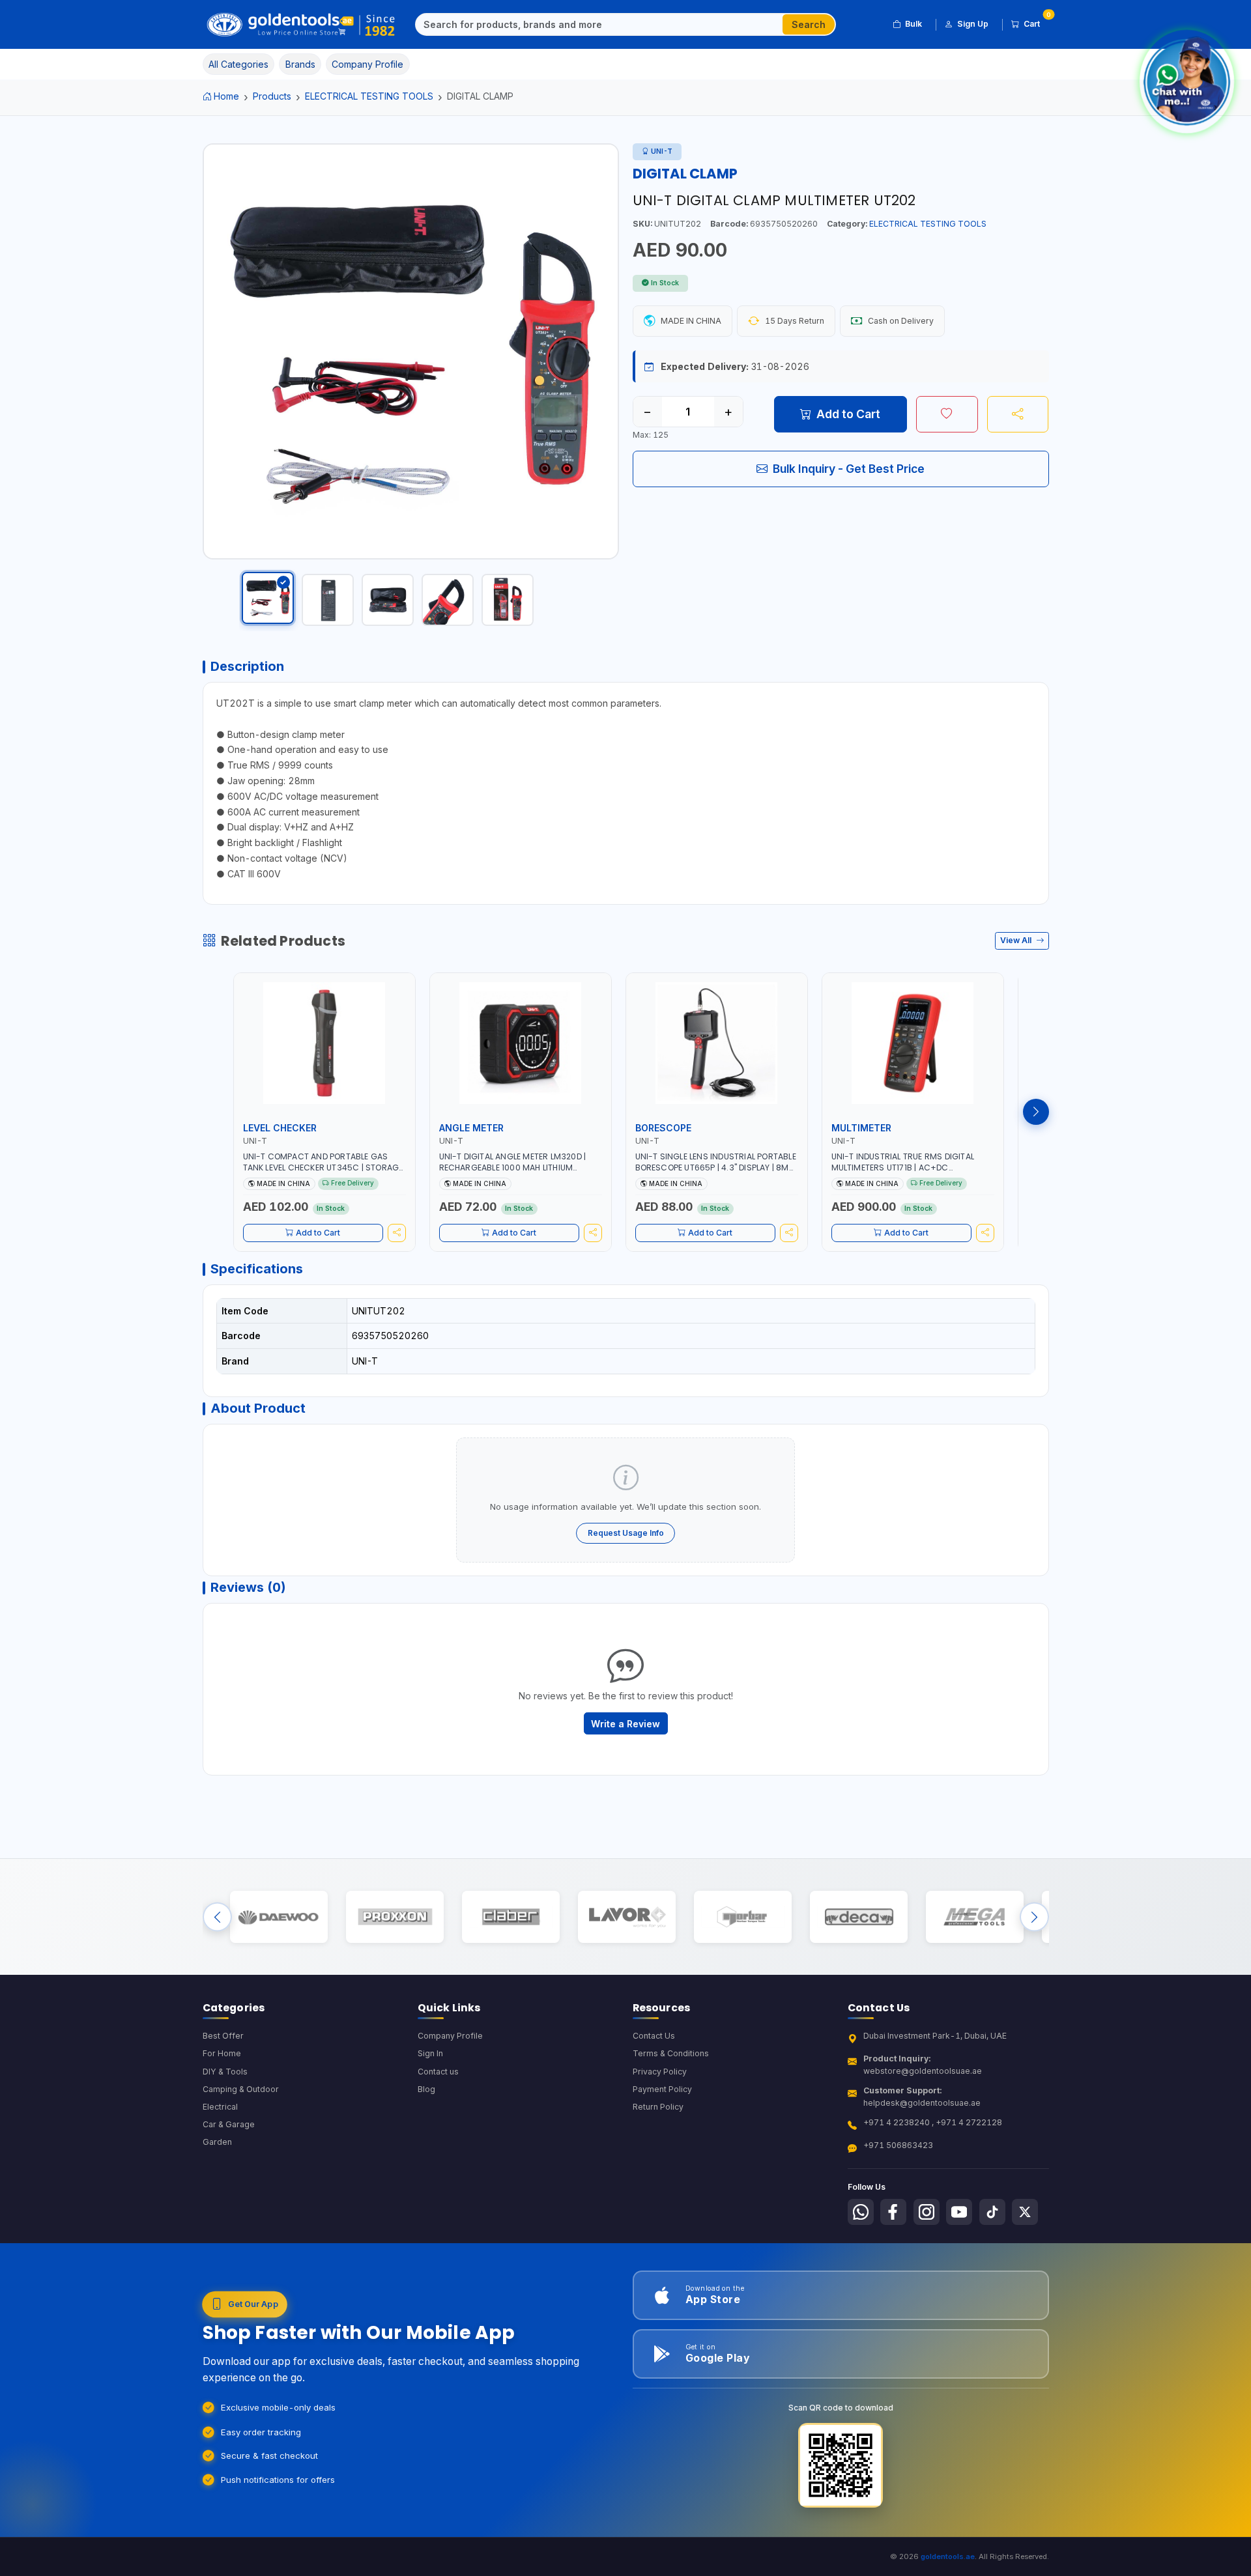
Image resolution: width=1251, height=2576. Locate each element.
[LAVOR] (626, 1917)
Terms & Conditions (671, 2053)
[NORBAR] (742, 1917)
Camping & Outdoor (241, 2089)
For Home (222, 2053)
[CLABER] (510, 1917)
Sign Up (973, 24)
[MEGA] (974, 1917)
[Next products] (1036, 1112)
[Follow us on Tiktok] (992, 2212)
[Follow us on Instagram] (927, 2212)
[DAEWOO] (279, 1917)
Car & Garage (229, 2124)
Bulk (913, 24)
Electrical (220, 2107)
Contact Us (654, 2036)
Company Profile (450, 2036)
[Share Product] (1018, 414)
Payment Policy (662, 2089)
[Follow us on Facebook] (893, 2212)
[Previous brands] (217, 1917)
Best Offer (223, 2036)
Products (272, 96)
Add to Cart (848, 414)
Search (809, 24)
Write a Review (625, 1724)
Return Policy (658, 2107)
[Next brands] (1034, 1917)
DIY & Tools (225, 2072)
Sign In (430, 2053)
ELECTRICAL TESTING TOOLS (369, 96)
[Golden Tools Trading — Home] (301, 25)
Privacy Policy (660, 2072)
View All (1017, 940)
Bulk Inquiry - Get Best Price (849, 469)
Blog (426, 2089)
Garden (217, 2142)
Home (226, 96)
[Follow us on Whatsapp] (861, 2212)
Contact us (438, 2072)
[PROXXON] (395, 1917)
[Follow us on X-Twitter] (1025, 2212)
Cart (1036, 21)
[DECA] (858, 1917)
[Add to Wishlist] (947, 414)
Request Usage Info (626, 1533)
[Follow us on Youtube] (959, 2212)
